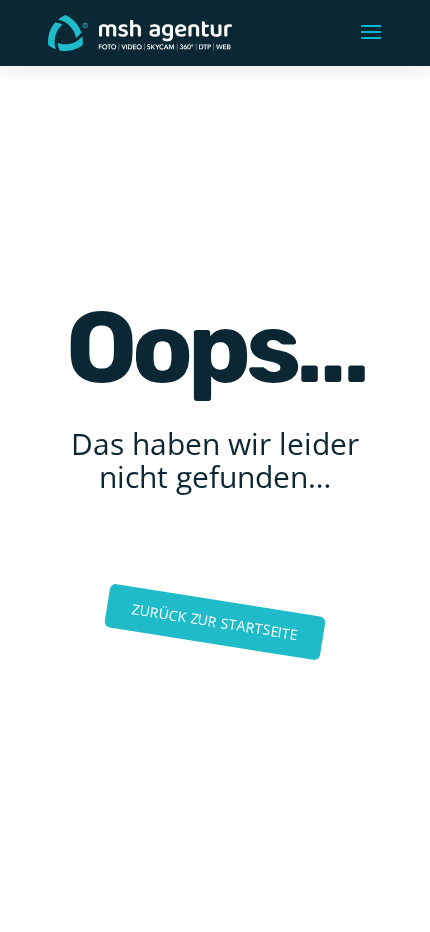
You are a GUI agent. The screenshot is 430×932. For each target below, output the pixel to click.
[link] (140, 31)
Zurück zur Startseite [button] (215, 621)
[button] (371, 33)
